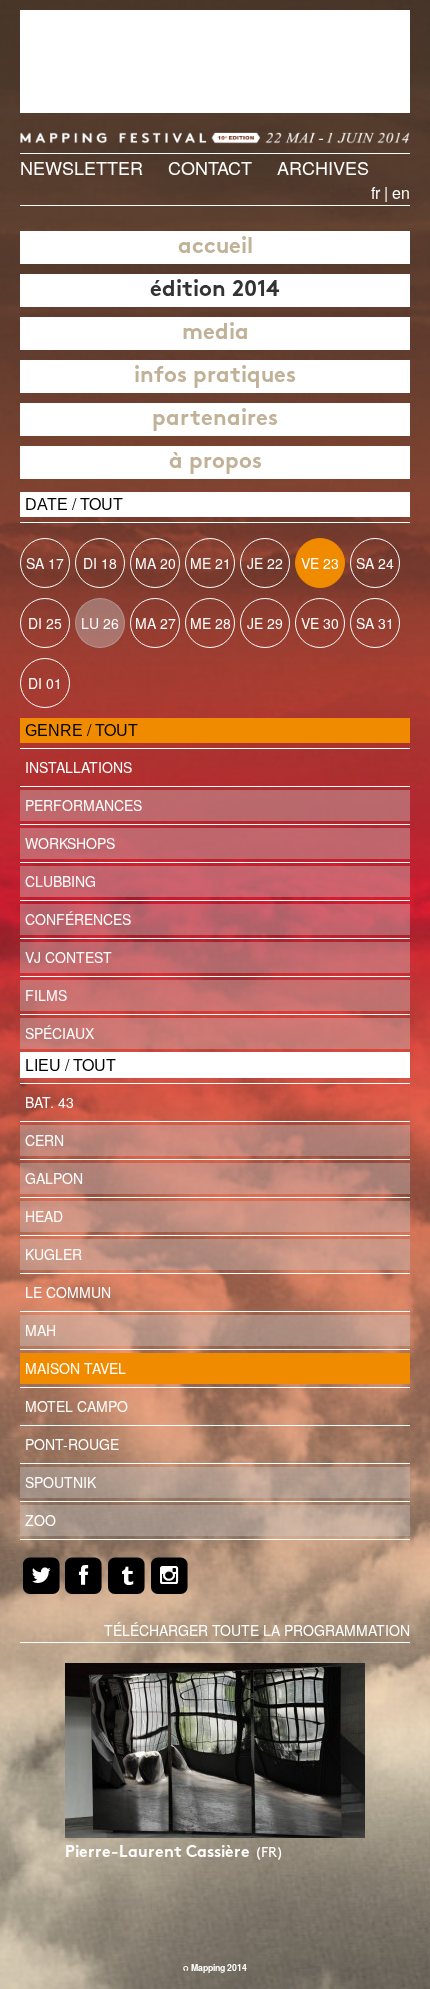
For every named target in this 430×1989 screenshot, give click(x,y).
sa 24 (375, 563)
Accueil (215, 247)
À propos (215, 462)
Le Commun (68, 1292)
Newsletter (81, 167)
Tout (101, 503)
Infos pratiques (215, 376)
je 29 (265, 623)
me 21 (210, 563)
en (401, 192)
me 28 (210, 623)
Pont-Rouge (72, 1444)
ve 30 (320, 623)
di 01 (45, 683)
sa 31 (375, 623)
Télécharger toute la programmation (257, 1630)
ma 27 (155, 623)
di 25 (45, 623)
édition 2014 (215, 290)
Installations (78, 767)
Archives (323, 167)
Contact (210, 167)
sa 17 (45, 563)
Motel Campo (76, 1406)
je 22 (265, 563)
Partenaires (215, 419)
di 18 (100, 563)
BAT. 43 (49, 1102)
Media (215, 333)
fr (375, 192)
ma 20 (155, 563)
